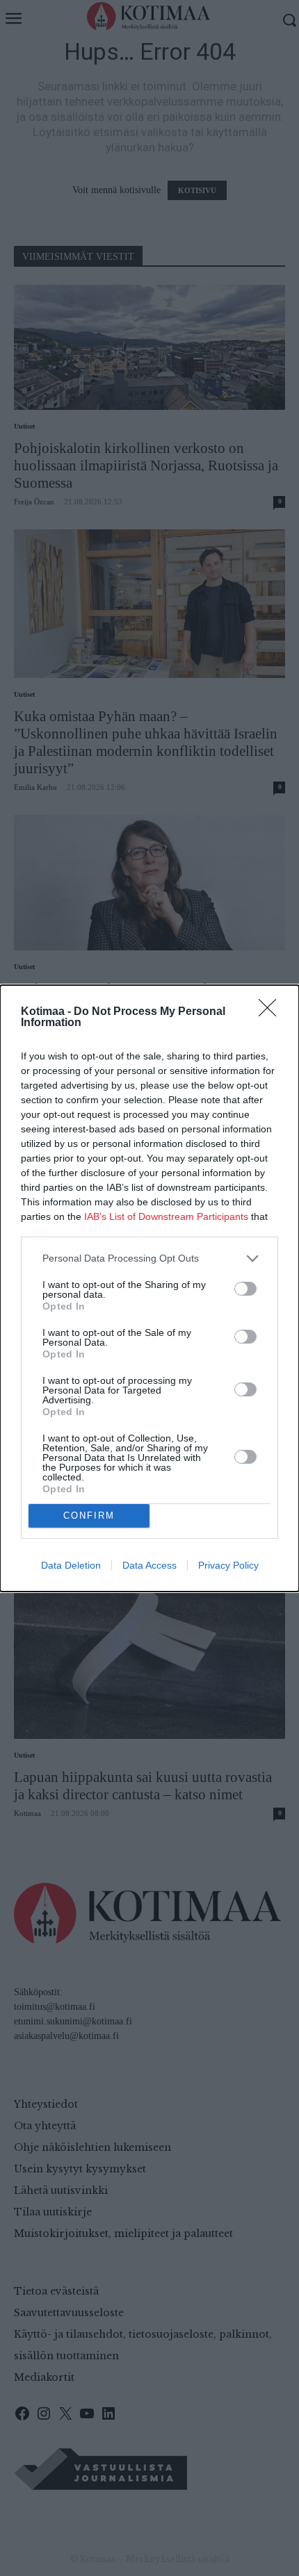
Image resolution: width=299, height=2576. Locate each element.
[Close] (272, 1012)
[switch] (245, 1289)
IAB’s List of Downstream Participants (166, 1216)
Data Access (149, 1565)
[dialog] (149, 1288)
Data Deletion (71, 1565)
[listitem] (149, 1258)
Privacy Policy (228, 1565)
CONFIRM (89, 1516)
